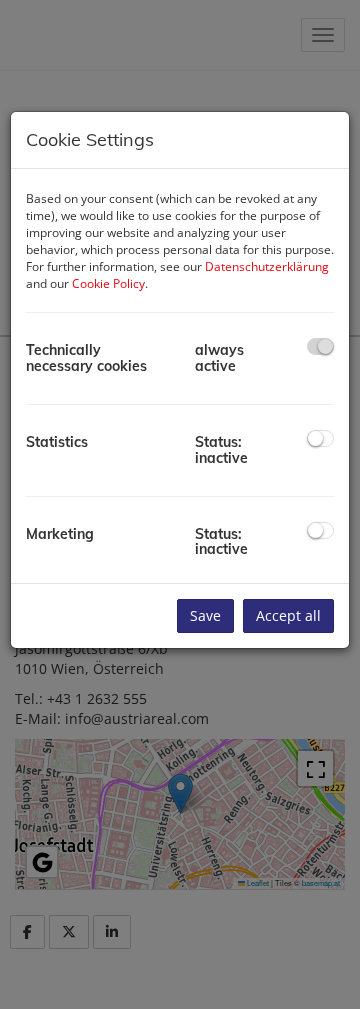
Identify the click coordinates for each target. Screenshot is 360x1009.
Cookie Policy (108, 283)
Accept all (288, 615)
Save (205, 615)
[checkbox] (320, 346)
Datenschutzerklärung (267, 266)
